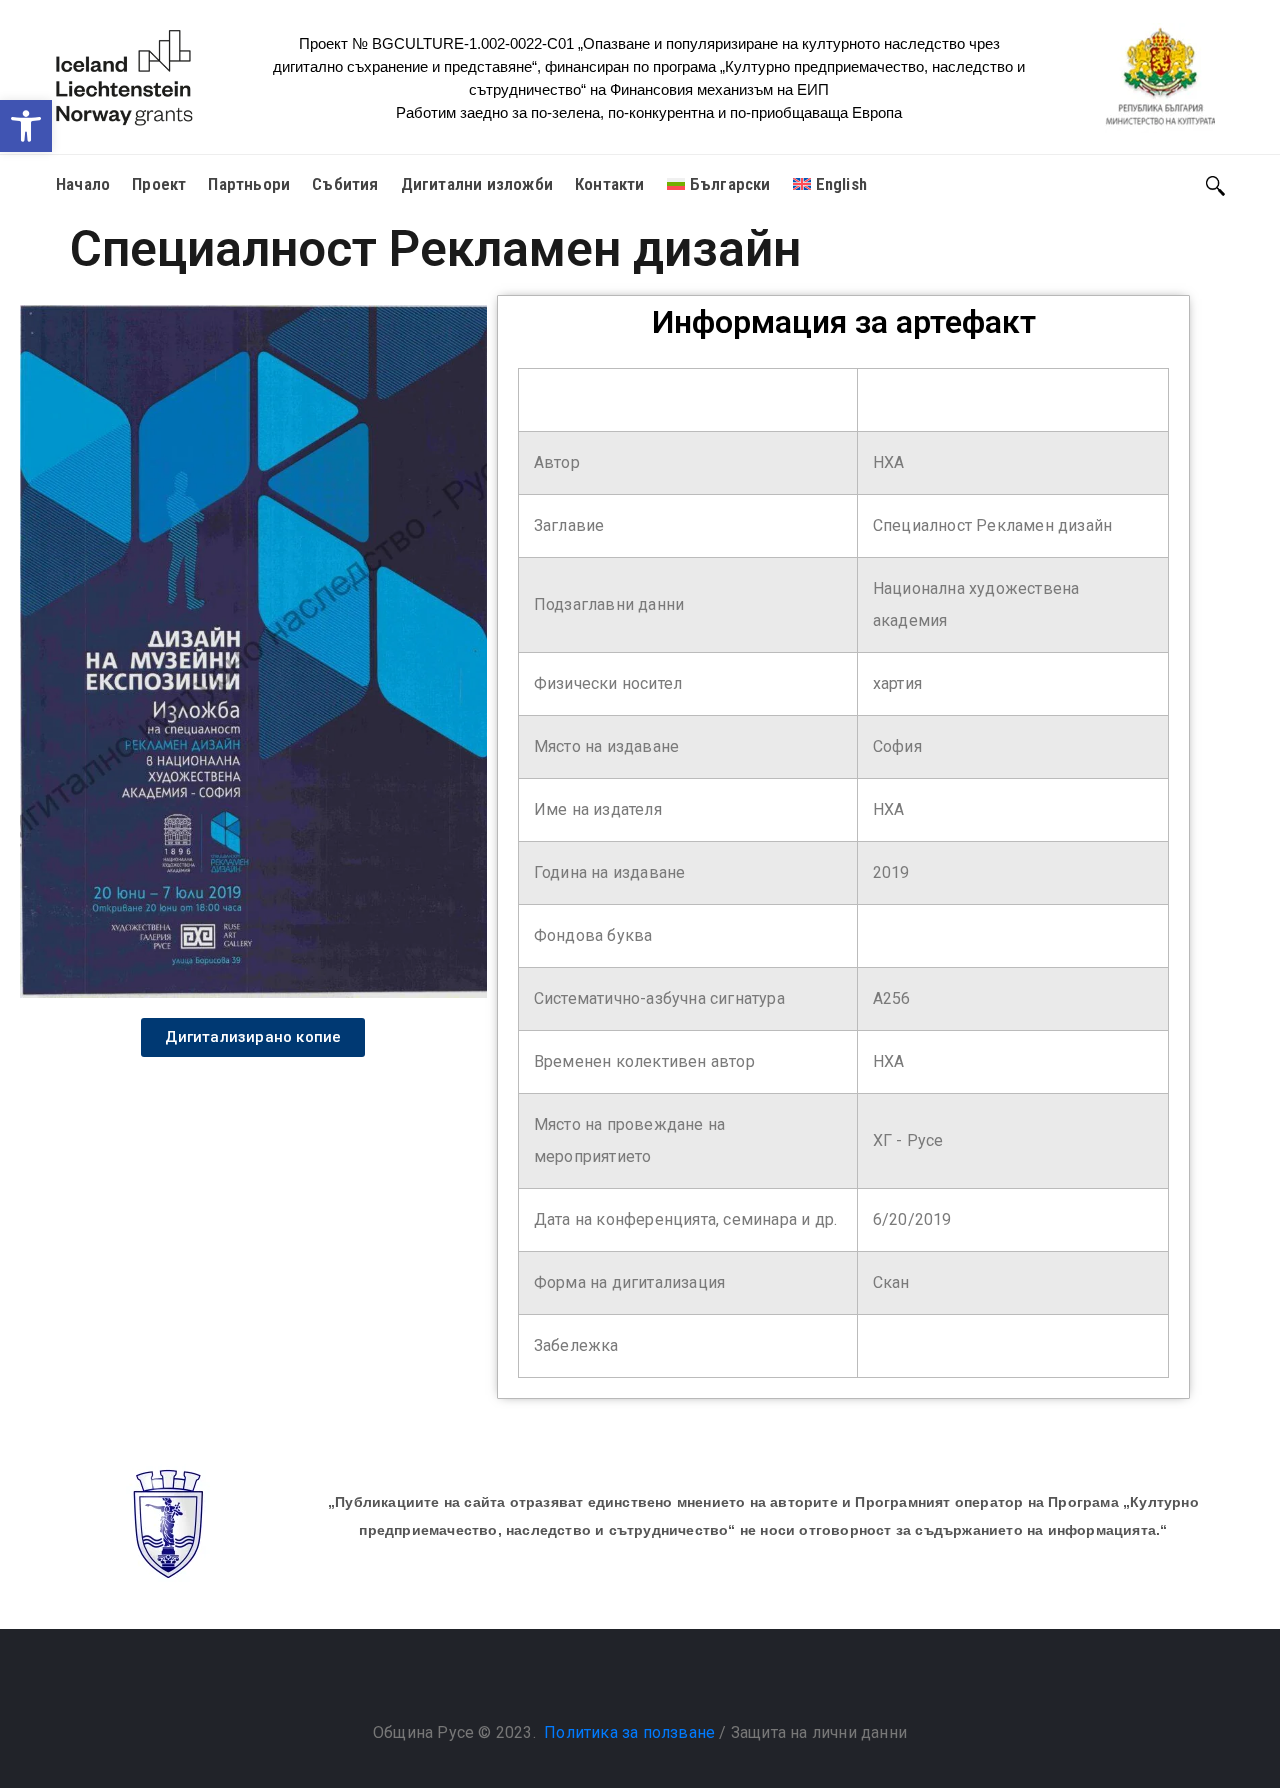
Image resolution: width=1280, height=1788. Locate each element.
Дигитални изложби (477, 184)
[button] (26, 126)
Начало (83, 184)
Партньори (249, 184)
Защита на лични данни (819, 1732)
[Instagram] (660, 1682)
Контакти (610, 184)
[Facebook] (620, 1682)
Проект (159, 184)
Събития (345, 184)
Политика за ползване (629, 1732)
